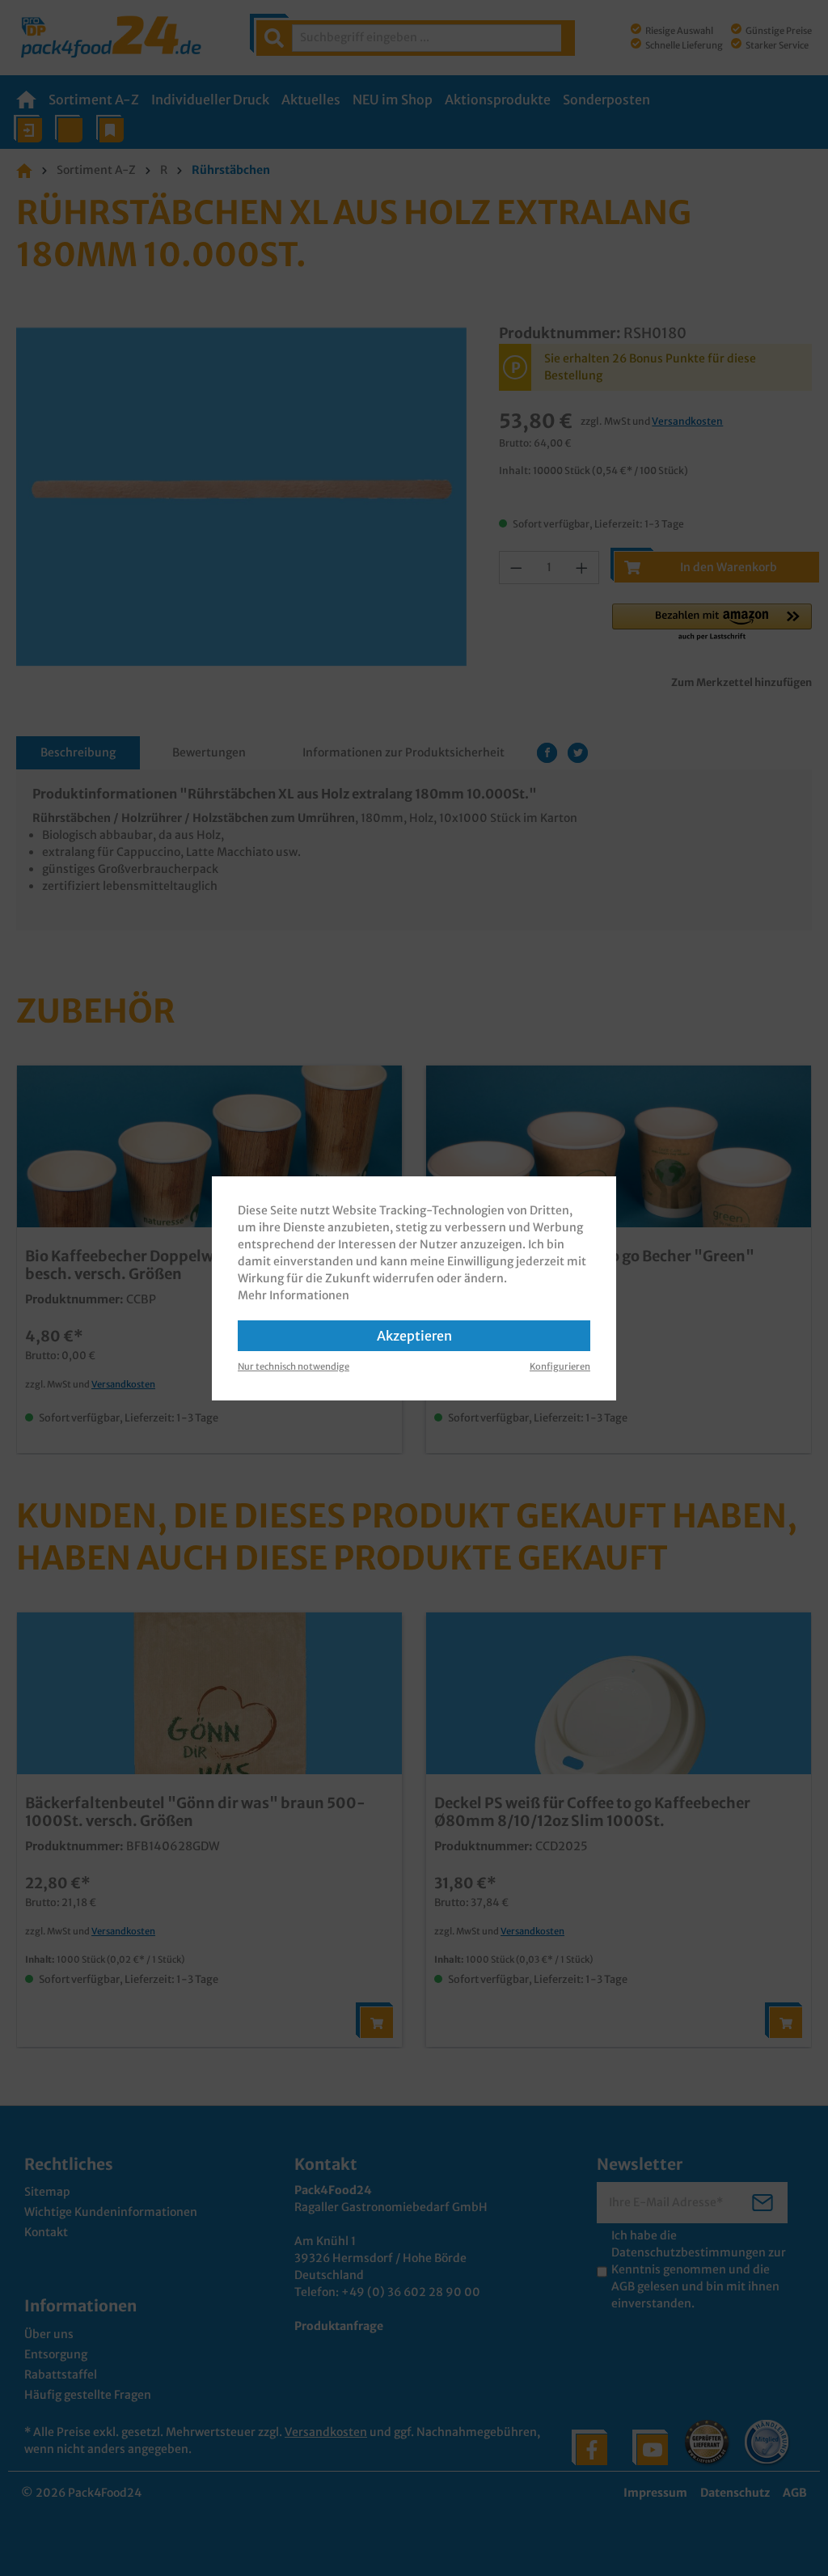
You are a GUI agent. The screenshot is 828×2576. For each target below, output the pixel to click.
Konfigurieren (560, 1366)
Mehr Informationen (294, 1295)
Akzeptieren (414, 1336)
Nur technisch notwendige (294, 1366)
